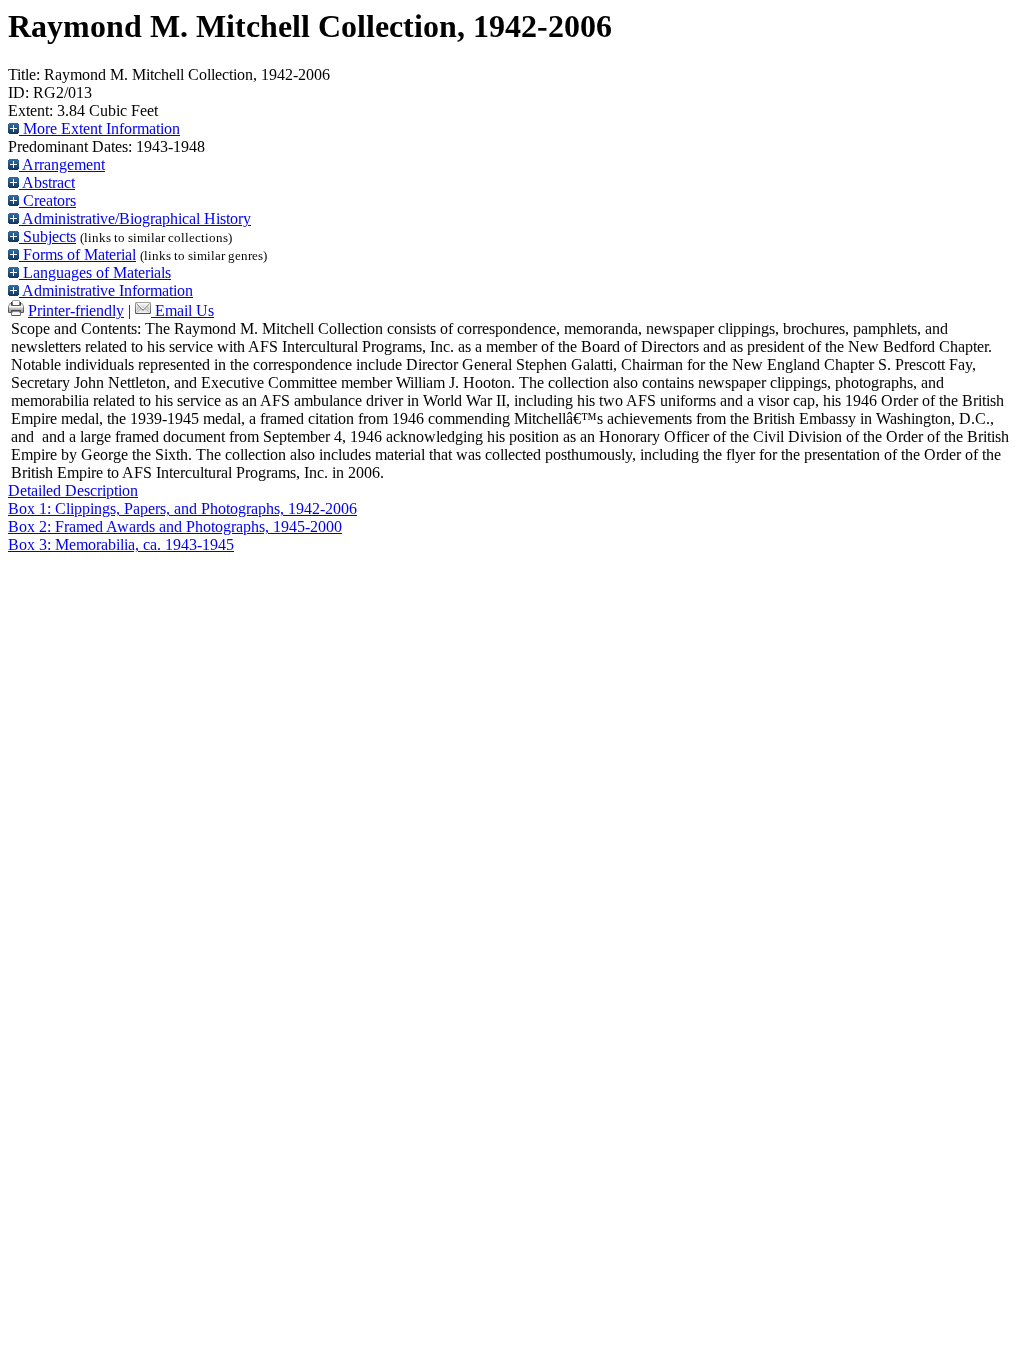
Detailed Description (73, 490)
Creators (47, 200)
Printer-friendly (76, 310)
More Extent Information (99, 128)
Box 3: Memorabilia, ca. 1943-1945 (121, 544)
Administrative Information (106, 290)
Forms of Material (77, 254)
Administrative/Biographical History (135, 218)
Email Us (184, 310)
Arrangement (62, 164)
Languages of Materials (95, 272)
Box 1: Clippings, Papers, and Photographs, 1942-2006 (182, 508)
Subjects (47, 236)
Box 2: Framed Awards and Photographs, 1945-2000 (175, 526)
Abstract (47, 182)
